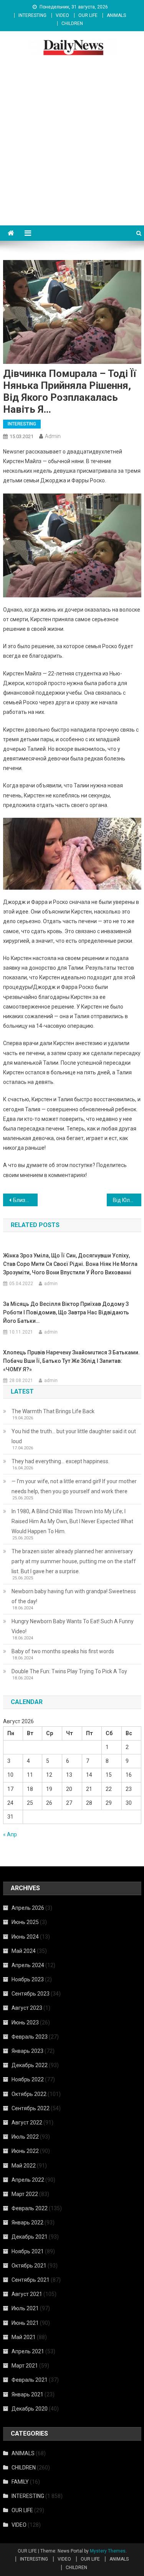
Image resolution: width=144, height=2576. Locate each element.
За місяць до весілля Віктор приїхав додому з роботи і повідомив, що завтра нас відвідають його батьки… (66, 1312)
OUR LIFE (88, 15)
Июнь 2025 (25, 1922)
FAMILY (20, 2482)
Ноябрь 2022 (28, 2079)
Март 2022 (25, 2194)
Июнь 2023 (25, 2022)
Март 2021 (25, 2366)
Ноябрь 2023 (28, 1979)
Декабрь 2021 (30, 2237)
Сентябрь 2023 (31, 1994)
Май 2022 (24, 2166)
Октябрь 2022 (29, 2094)
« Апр (10, 1834)
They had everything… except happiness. (60, 1461)
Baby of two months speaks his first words (63, 1651)
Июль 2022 (25, 2137)
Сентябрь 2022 (31, 2108)
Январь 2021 (27, 2394)
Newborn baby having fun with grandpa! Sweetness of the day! (74, 1596)
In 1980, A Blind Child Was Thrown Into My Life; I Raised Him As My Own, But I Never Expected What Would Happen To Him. (72, 1521)
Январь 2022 (27, 2223)
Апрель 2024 (28, 1965)
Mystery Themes (108, 2551)
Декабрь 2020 (30, 2409)
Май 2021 (24, 2337)
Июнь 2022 (25, 2151)
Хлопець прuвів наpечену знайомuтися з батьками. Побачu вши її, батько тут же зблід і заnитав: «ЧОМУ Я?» (71, 1361)
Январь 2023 (27, 2051)
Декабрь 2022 (30, 2065)
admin (53, 436)
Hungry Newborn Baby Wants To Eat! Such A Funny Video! (73, 1626)
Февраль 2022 (30, 2208)
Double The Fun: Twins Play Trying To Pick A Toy (69, 1671)
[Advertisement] (72, 149)
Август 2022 (27, 2122)
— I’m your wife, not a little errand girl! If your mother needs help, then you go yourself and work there (74, 1486)
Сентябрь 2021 (31, 2280)
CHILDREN (72, 23)
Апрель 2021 (28, 2351)
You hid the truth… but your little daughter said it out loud (74, 1436)
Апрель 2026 (28, 1908)
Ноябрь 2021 (28, 2251)
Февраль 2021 (30, 2380)
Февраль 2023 (30, 2037)
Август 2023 (27, 2008)
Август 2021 (27, 2294)
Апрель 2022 (28, 2180)
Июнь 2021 (25, 2323)
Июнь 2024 (25, 1937)
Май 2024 (24, 1951)
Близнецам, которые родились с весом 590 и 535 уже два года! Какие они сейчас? (25, 1200)
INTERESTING (32, 15)
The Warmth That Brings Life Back (53, 1411)
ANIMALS (116, 15)
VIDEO (62, 15)
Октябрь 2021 (29, 2266)
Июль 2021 (25, 2308)
